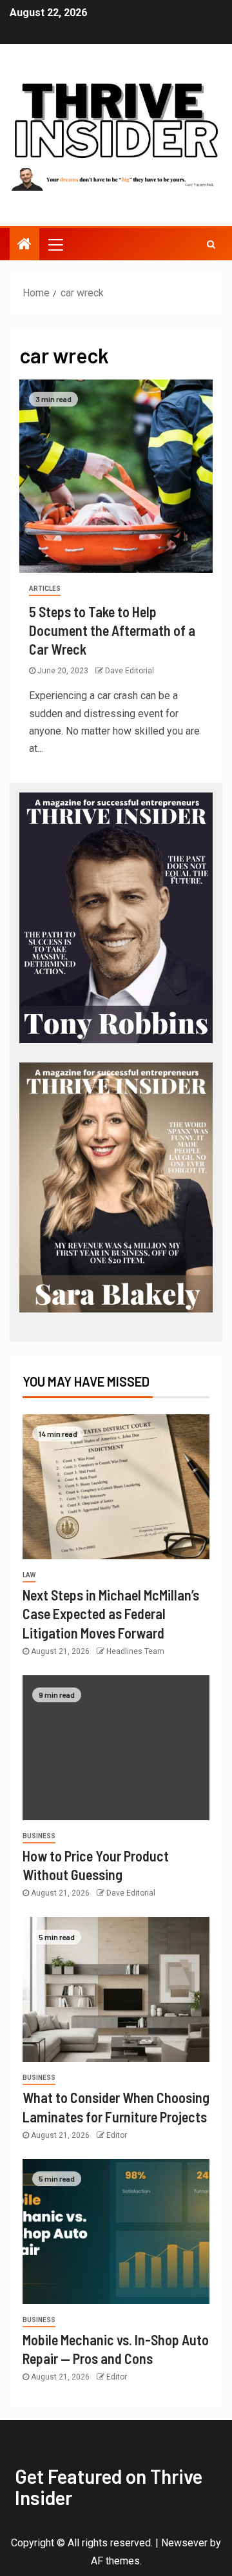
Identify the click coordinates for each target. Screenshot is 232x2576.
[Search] (211, 244)
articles (45, 589)
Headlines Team (135, 1651)
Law (29, 1575)
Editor (117, 2135)
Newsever (184, 2543)
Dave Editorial (130, 671)
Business (39, 1836)
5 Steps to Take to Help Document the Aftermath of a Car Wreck (112, 630)
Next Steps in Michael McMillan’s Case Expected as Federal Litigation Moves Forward (111, 1614)
